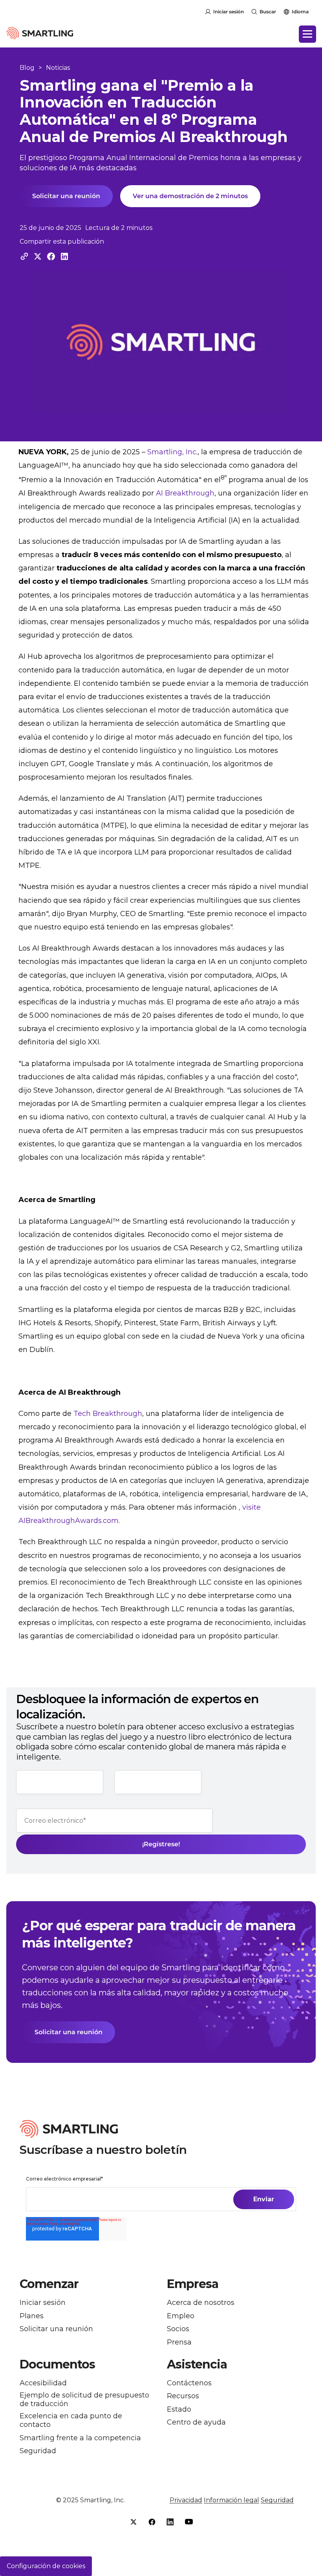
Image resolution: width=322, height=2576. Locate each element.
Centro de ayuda (196, 2422)
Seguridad (38, 2451)
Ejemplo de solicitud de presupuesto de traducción (84, 2400)
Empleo (181, 2316)
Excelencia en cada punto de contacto (71, 2420)
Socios (178, 2329)
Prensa (179, 2342)
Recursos (183, 2396)
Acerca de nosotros (201, 2303)
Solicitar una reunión (66, 196)
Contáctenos (189, 2383)
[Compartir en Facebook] (51, 256)
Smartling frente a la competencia (80, 2438)
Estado (179, 2409)
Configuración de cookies (46, 2566)
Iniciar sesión (229, 12)
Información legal (231, 2500)
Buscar (268, 12)
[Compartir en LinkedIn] (64, 256)
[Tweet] (38, 256)
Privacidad (186, 2500)
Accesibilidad (43, 2383)
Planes (32, 2316)
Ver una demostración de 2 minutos (190, 196)
